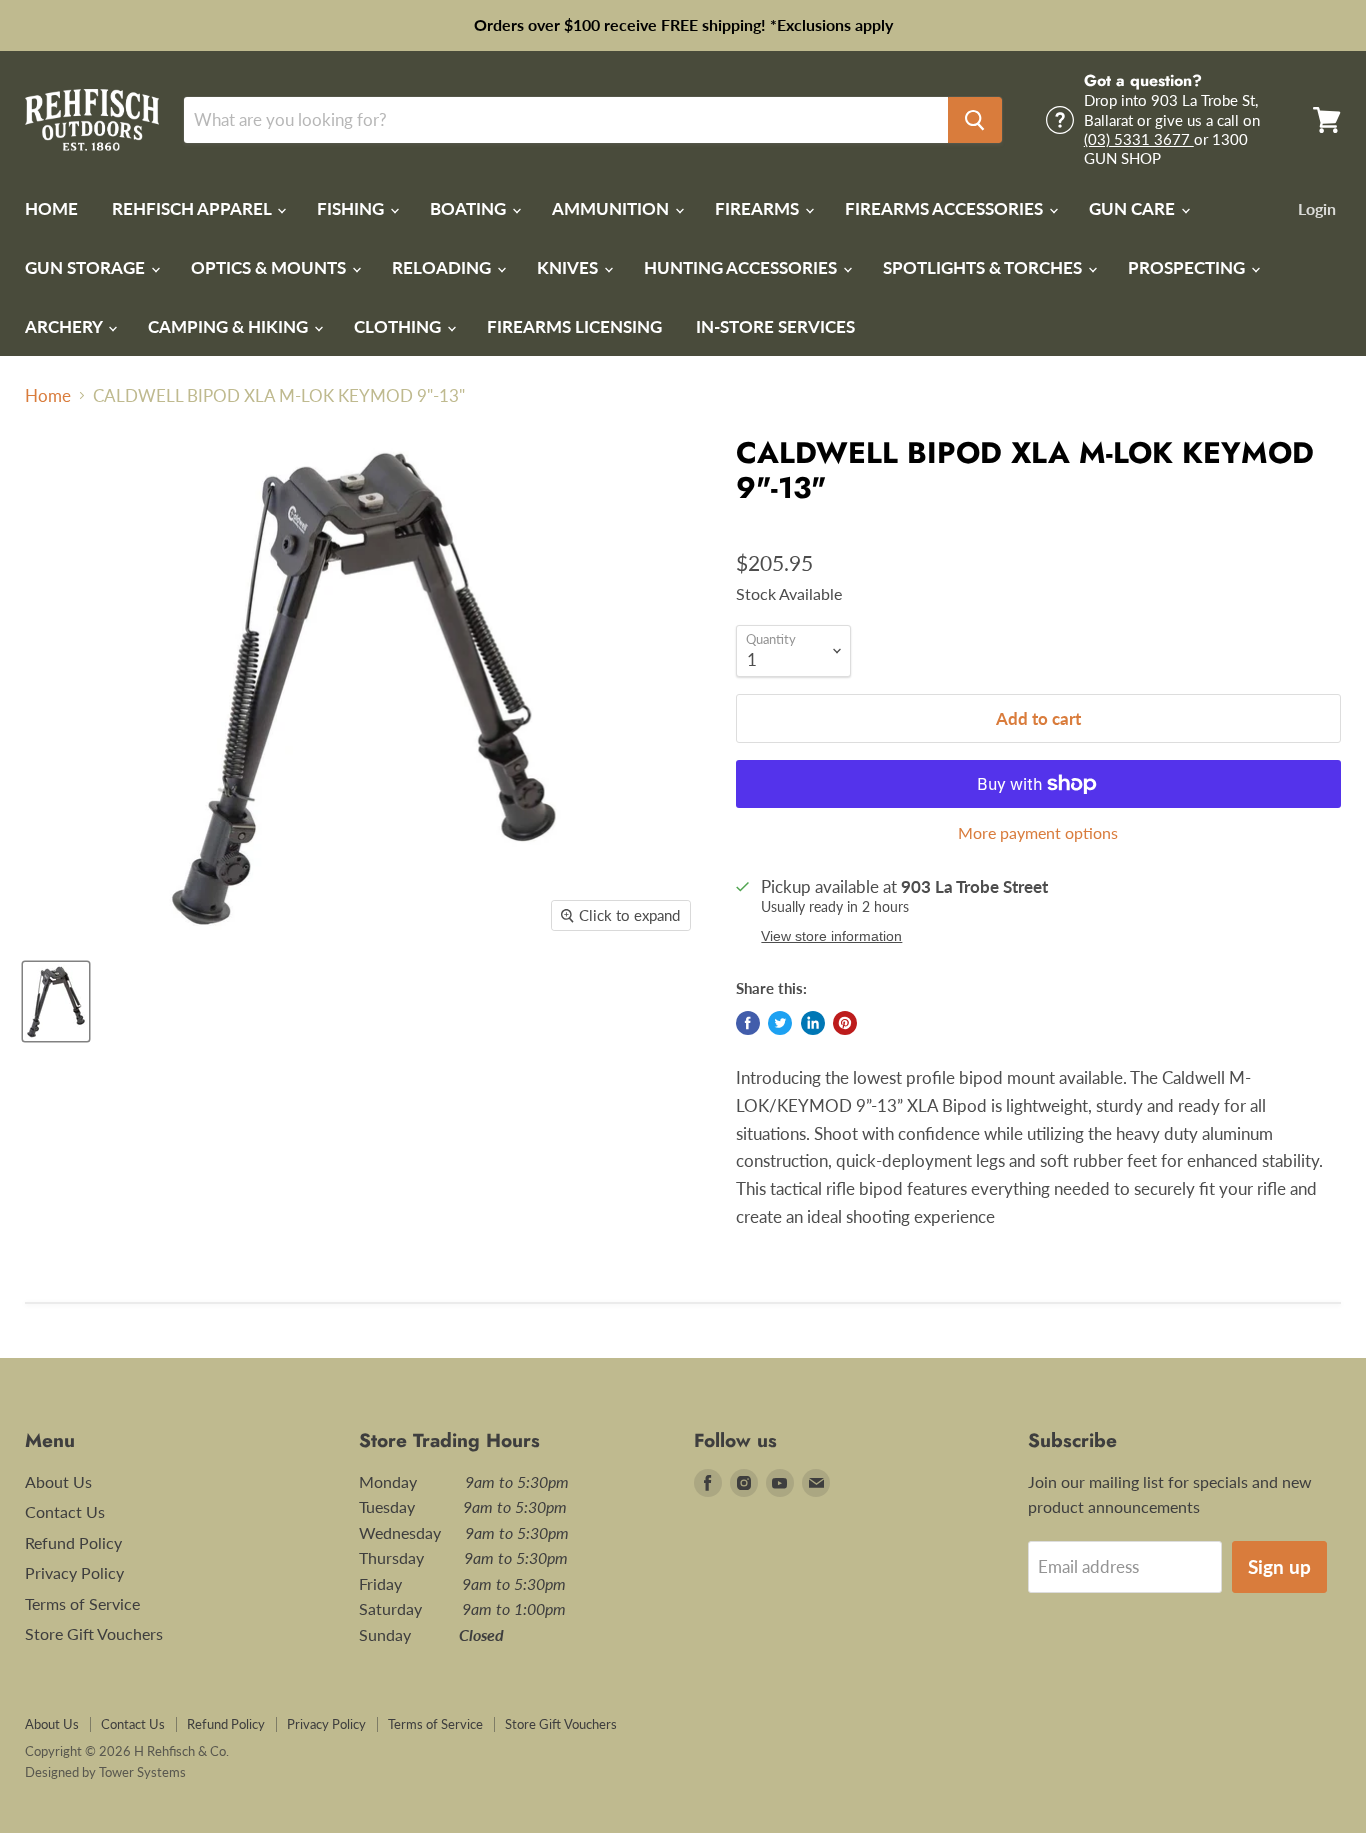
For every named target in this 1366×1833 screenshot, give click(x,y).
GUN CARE (1134, 208)
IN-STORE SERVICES (775, 326)
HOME (51, 208)
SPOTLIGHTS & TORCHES (984, 267)
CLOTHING (399, 326)
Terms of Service (82, 1603)
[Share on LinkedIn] (813, 1023)
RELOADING (443, 267)
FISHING (352, 208)
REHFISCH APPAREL (193, 208)
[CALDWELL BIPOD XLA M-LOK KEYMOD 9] (56, 1001)
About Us (58, 1481)
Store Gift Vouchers (94, 1633)
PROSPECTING (1188, 267)
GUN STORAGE (87, 267)
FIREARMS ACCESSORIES (946, 208)
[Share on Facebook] (748, 1023)
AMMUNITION (612, 208)
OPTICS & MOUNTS (270, 267)
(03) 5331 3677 (1139, 139)
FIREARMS (759, 208)
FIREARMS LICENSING (574, 326)
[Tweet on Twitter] (780, 1023)
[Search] (975, 120)
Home (48, 396)
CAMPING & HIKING (230, 326)
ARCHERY (65, 326)
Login (1317, 208)
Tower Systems (142, 1772)
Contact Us (65, 1511)
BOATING (470, 208)
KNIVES (569, 267)
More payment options (1038, 833)
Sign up (1279, 1566)
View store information (831, 936)
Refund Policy (73, 1542)
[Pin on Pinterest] (845, 1023)
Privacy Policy (74, 1572)
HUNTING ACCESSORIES (742, 267)
